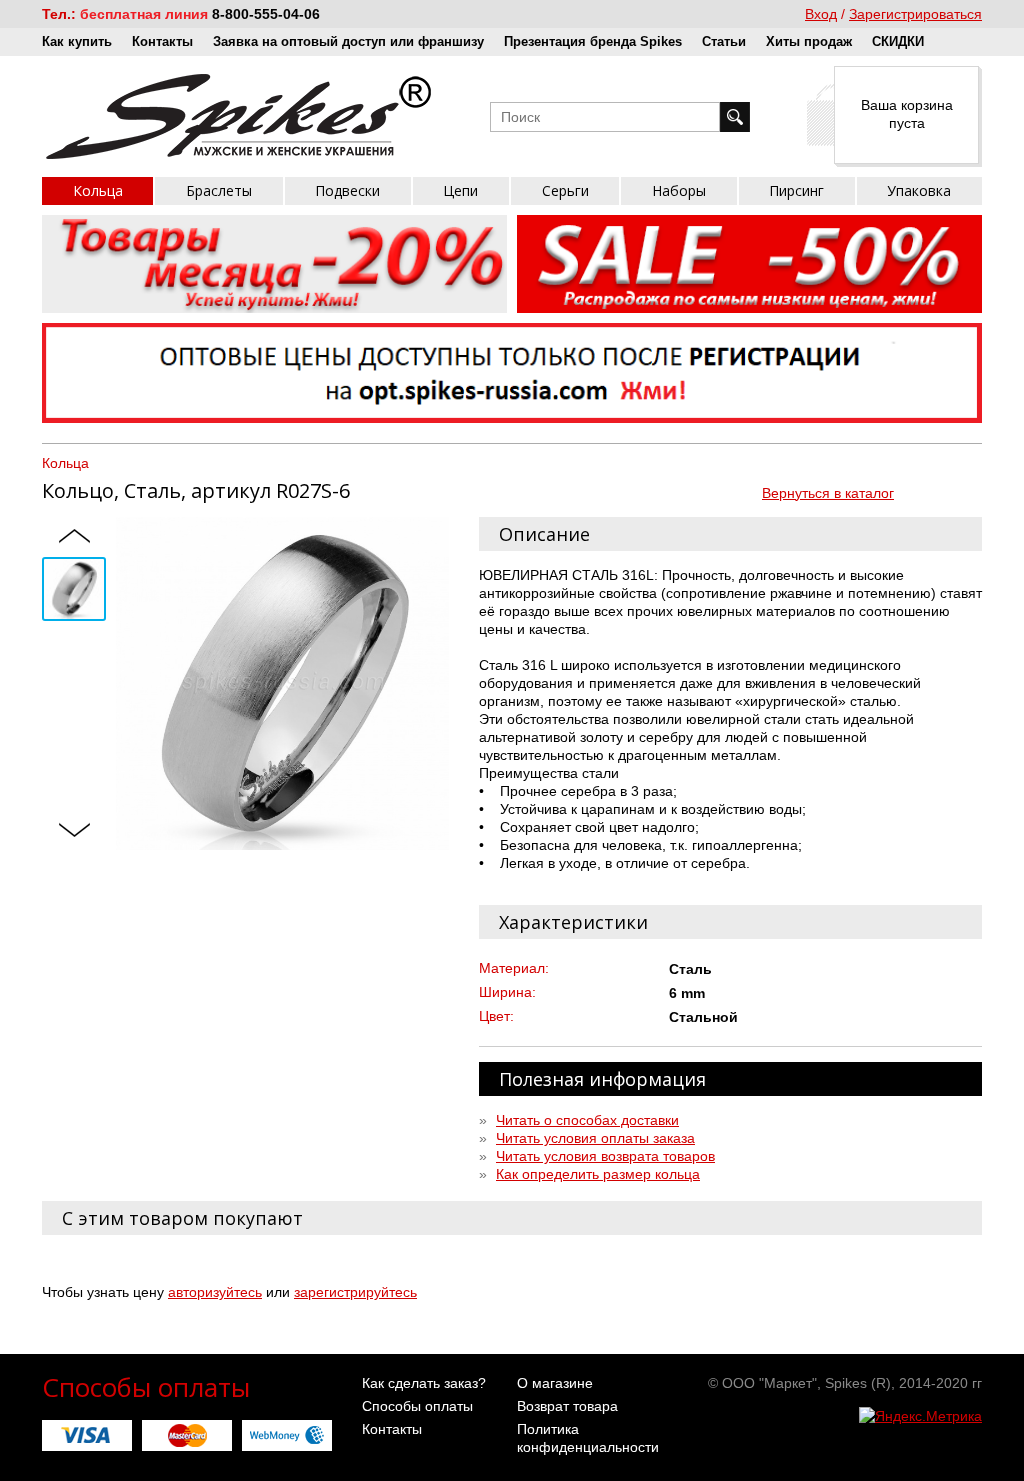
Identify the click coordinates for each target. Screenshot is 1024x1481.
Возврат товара (567, 1406)
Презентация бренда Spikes (593, 41)
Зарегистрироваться (915, 14)
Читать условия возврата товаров (605, 1156)
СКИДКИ (898, 41)
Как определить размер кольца (598, 1174)
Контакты (162, 41)
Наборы (679, 190)
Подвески (347, 190)
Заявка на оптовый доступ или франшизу (348, 41)
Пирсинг (796, 190)
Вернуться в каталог (828, 493)
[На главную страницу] (238, 116)
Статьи (724, 41)
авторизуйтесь (215, 1292)
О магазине (555, 1383)
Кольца (98, 190)
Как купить (77, 41)
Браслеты (219, 190)
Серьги (565, 190)
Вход (821, 14)
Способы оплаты (417, 1406)
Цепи (460, 190)
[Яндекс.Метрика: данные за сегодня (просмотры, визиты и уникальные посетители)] (920, 1416)
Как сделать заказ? (424, 1383)
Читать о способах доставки (587, 1120)
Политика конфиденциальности (588, 1438)
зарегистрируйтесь (355, 1292)
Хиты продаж (809, 41)
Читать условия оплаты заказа (595, 1138)
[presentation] (74, 537)
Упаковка (919, 190)
